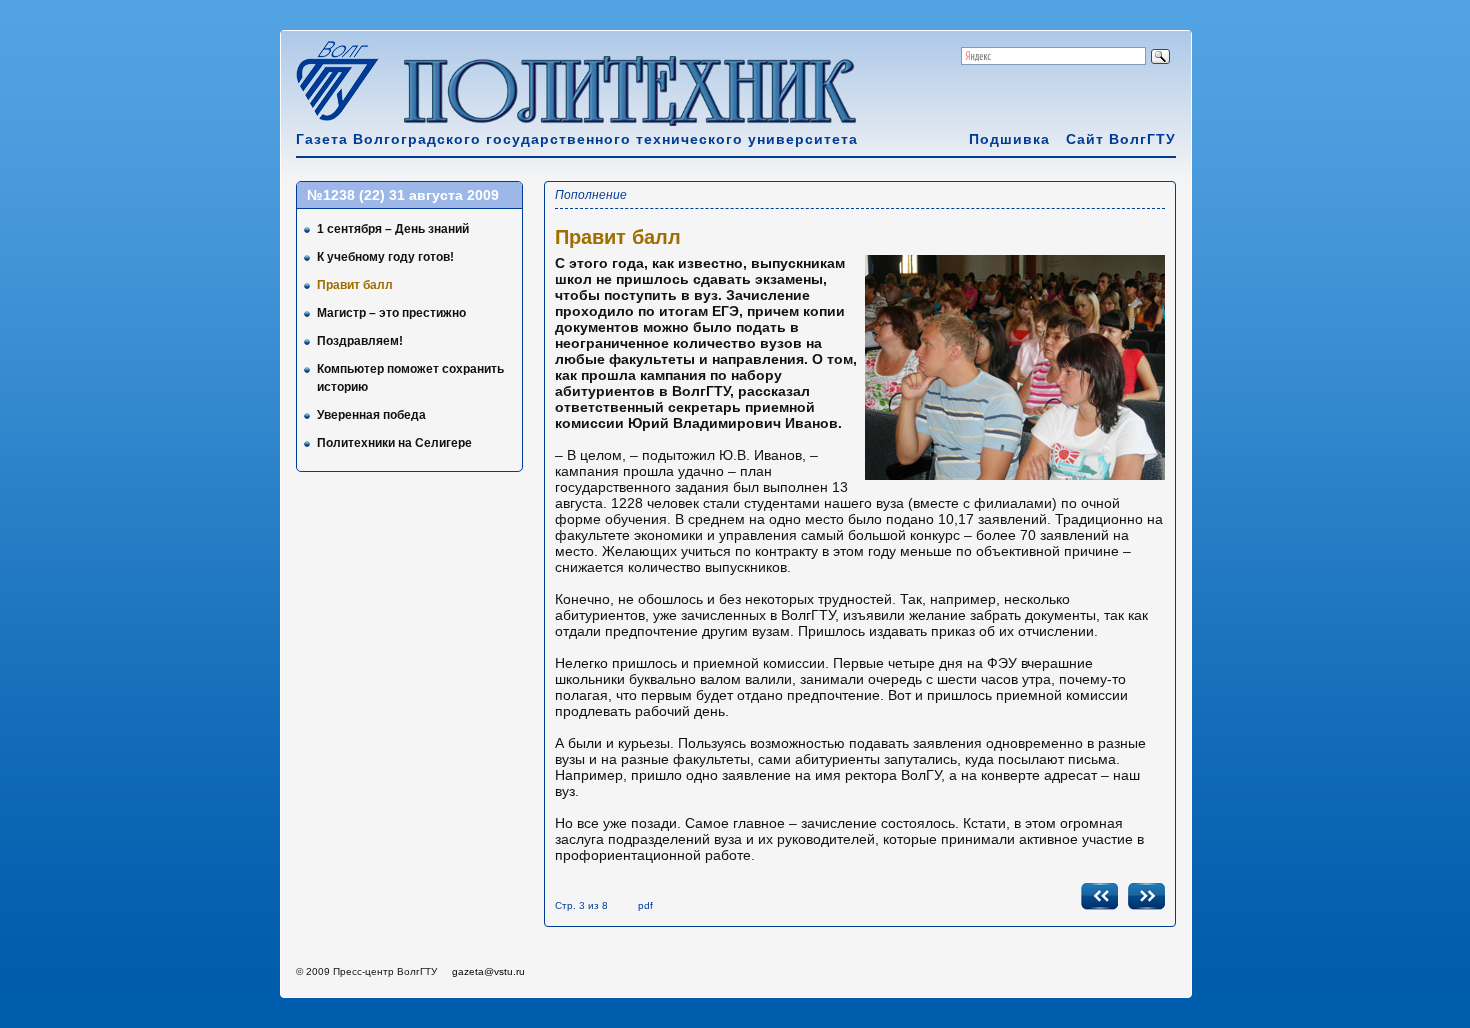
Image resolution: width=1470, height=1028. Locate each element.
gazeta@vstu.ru (488, 971)
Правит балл (355, 285)
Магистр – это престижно (391, 313)
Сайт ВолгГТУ (1121, 139)
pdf (645, 905)
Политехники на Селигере (394, 443)
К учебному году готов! (385, 257)
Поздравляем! (360, 341)
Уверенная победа (371, 415)
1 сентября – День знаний (393, 229)
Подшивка (1009, 139)
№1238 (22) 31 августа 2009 (403, 195)
